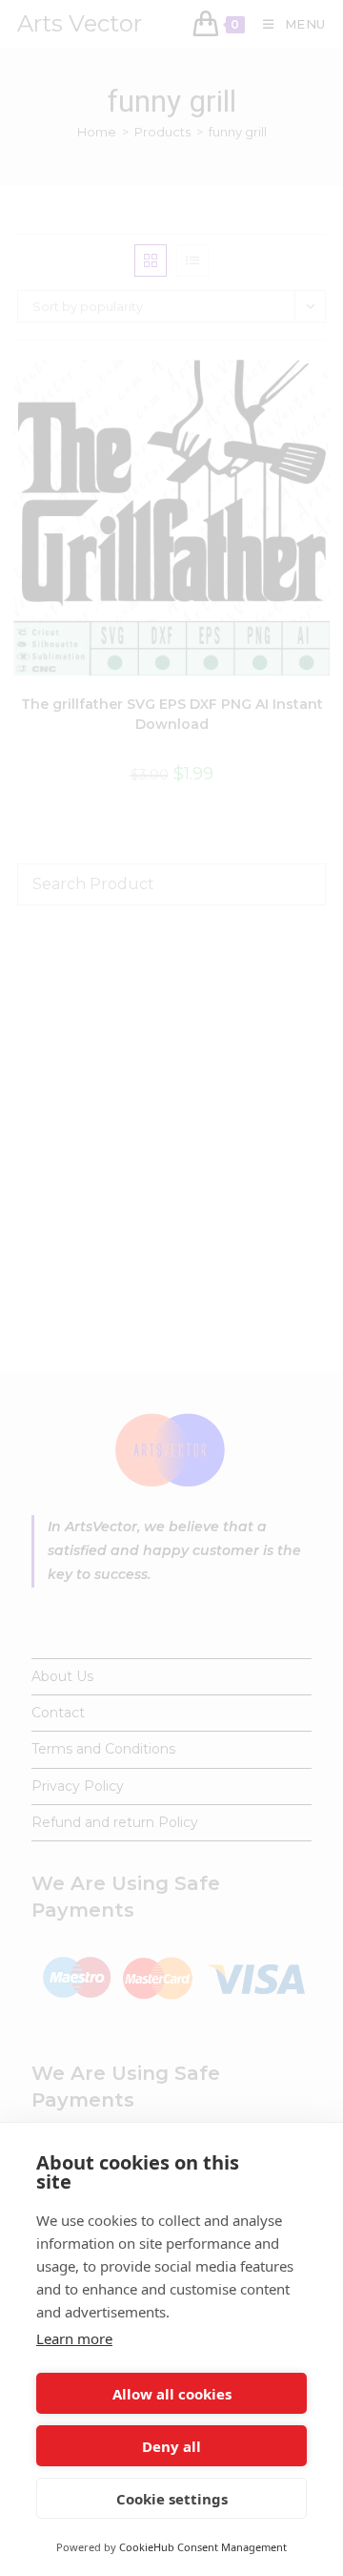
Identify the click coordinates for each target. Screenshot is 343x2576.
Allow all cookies (172, 2394)
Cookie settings (172, 2499)
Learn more (74, 2338)
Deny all (171, 2446)
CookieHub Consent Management (203, 2547)
